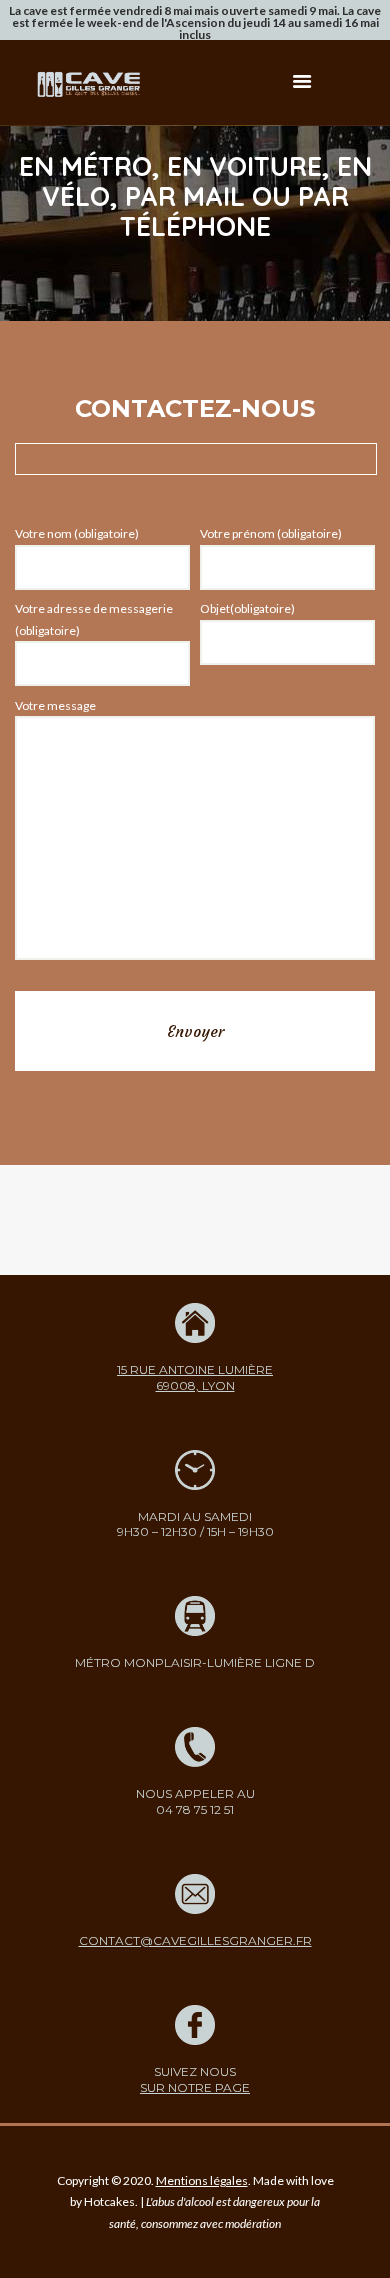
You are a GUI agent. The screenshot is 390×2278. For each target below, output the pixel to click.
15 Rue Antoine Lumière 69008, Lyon (195, 1377)
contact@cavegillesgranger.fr (195, 1940)
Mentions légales (202, 2180)
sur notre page (195, 2087)
